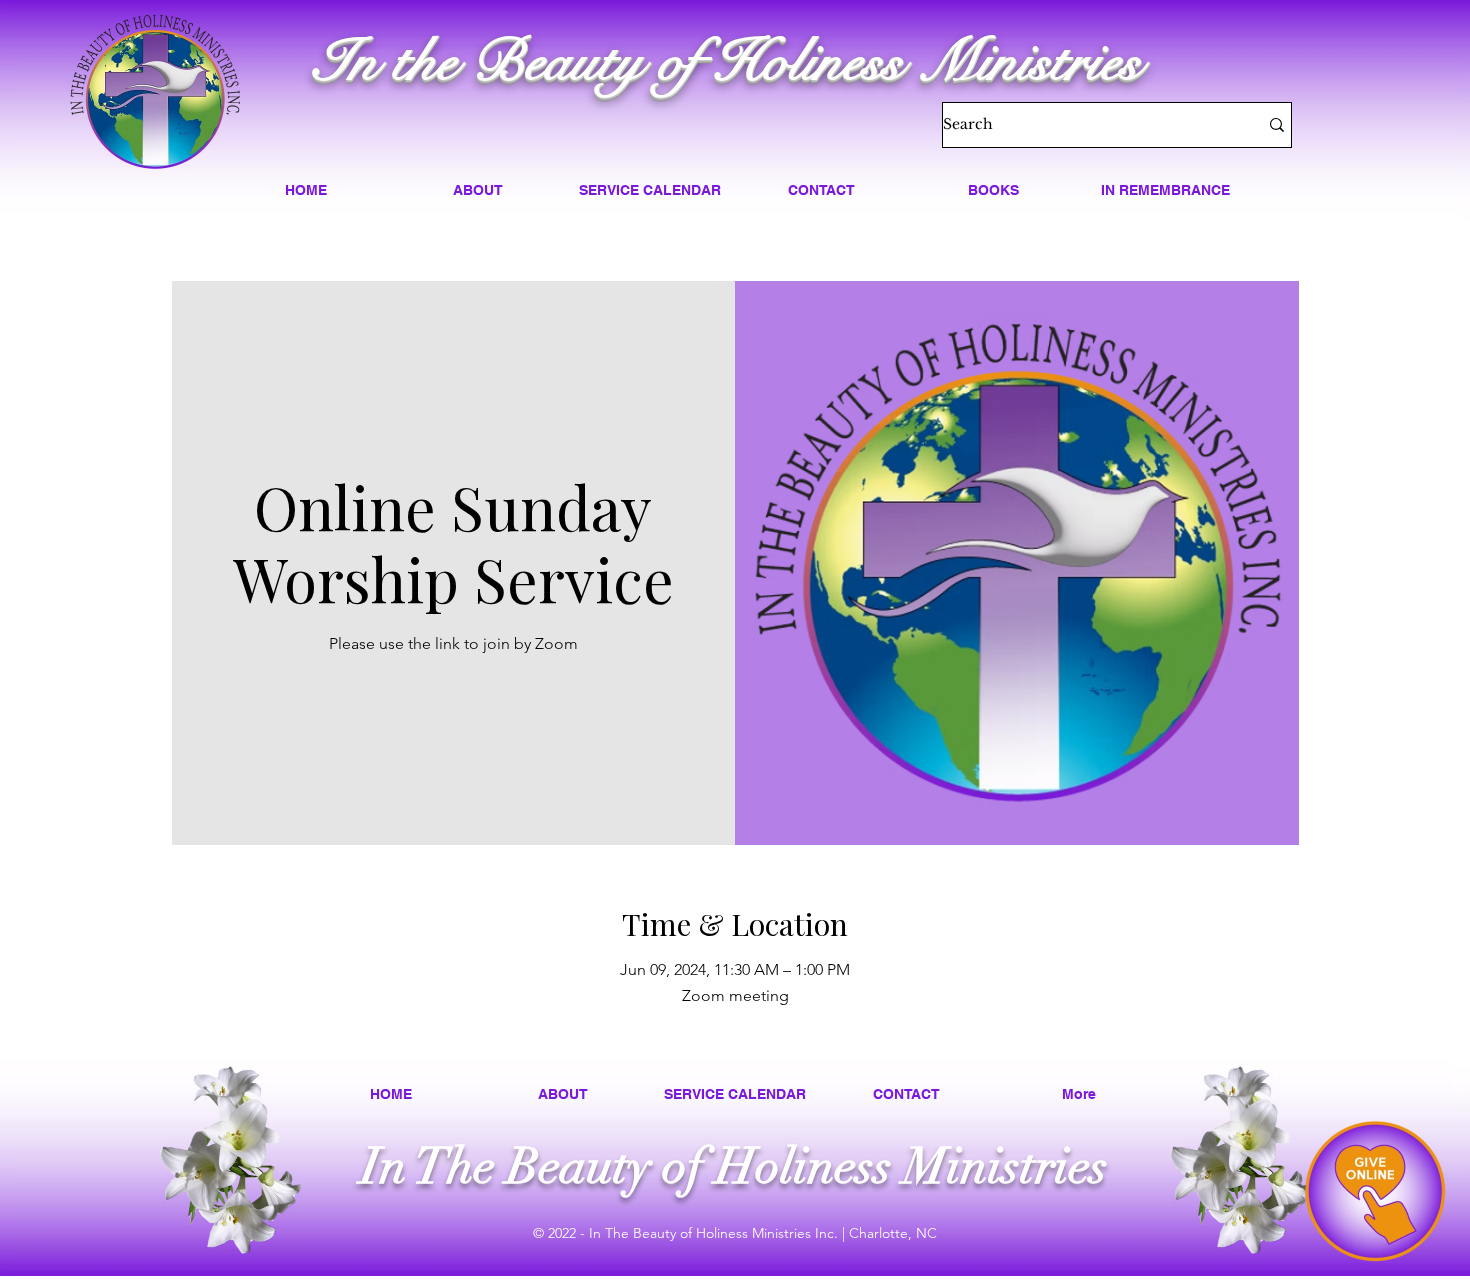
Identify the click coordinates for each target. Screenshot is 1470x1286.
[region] (1375, 1191)
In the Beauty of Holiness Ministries (727, 61)
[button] (478, 190)
